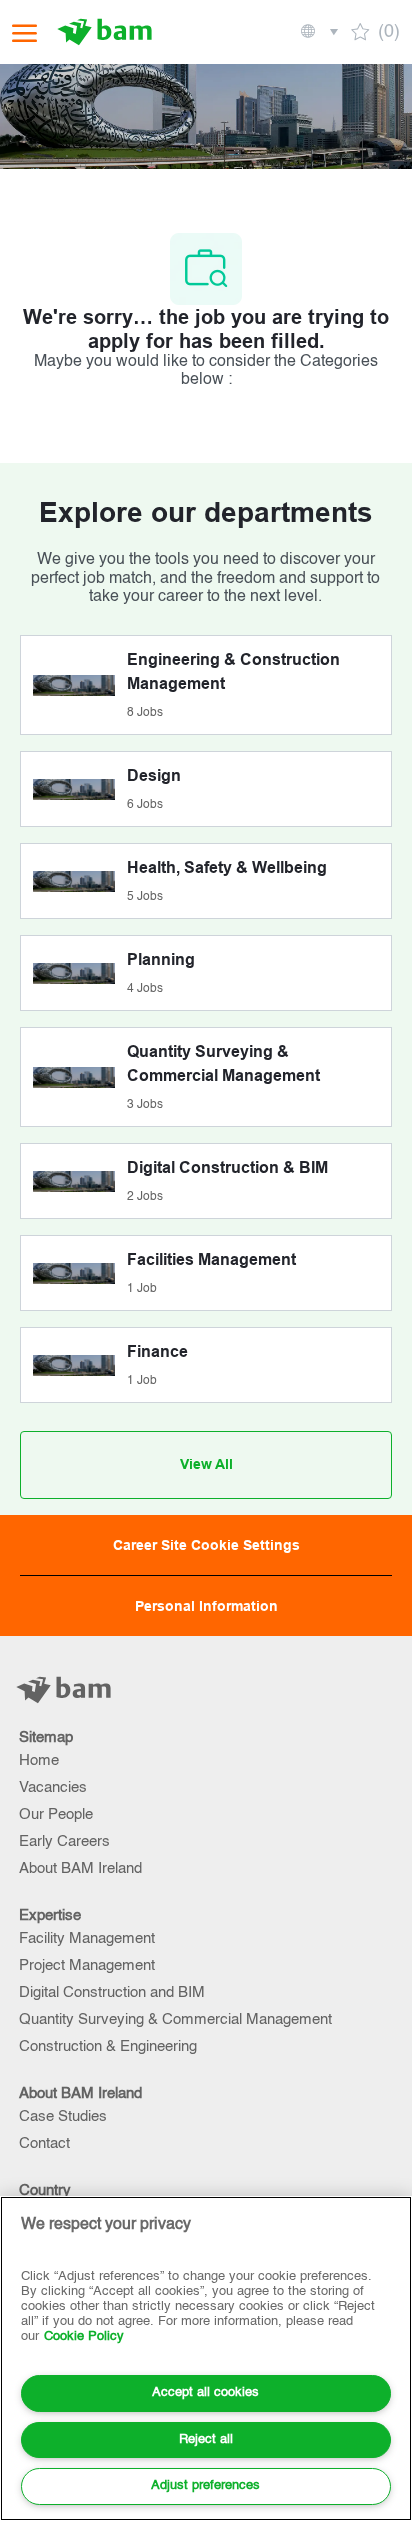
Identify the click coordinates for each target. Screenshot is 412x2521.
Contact (44, 2143)
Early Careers (64, 1841)
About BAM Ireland (80, 1868)
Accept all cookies (205, 2392)
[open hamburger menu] (24, 32)
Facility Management (87, 1938)
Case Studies (63, 2116)
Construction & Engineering (108, 2046)
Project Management (87, 1965)
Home (39, 1760)
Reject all (206, 2439)
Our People (56, 1814)
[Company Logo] (107, 32)
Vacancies (53, 1787)
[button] (318, 32)
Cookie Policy (84, 2336)
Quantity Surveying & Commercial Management (175, 2019)
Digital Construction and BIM (112, 1992)
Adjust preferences (205, 2485)
